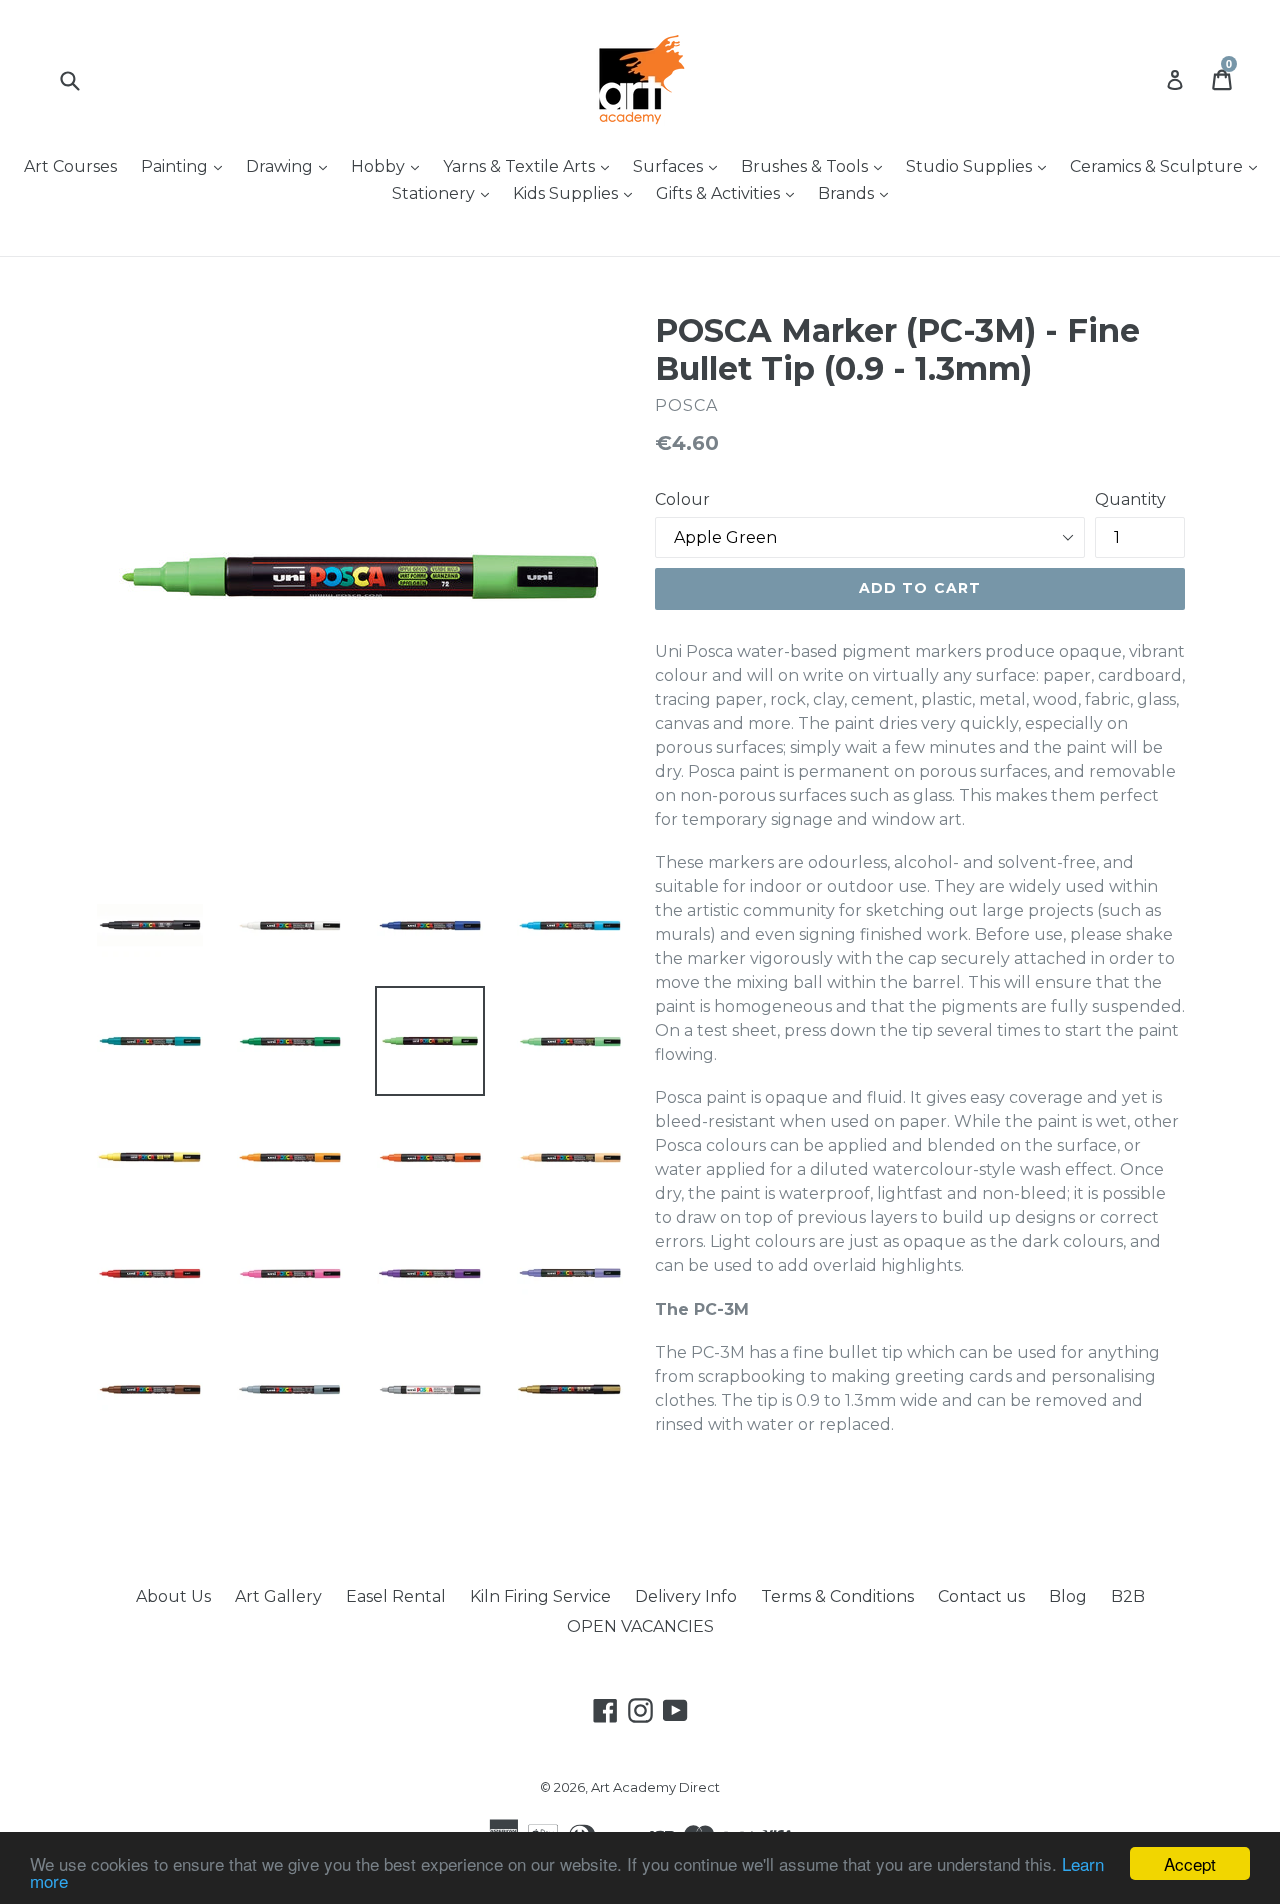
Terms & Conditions (837, 1596)
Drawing (291, 166)
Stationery (445, 193)
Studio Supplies (981, 166)
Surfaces (680, 166)
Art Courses (70, 166)
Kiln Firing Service (540, 1596)
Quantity (1130, 499)
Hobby (390, 166)
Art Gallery (278, 1596)
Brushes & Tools (816, 166)
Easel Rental (396, 1596)
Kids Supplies (577, 193)
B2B (1128, 1596)
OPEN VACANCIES (640, 1626)
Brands (858, 193)
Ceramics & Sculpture (1168, 166)
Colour (682, 499)
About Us (173, 1596)
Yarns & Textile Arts (531, 166)
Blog (1068, 1596)
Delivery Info (686, 1596)
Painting (186, 166)
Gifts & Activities (730, 193)
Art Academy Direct (655, 1787)
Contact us (981, 1596)
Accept (1190, 1863)
